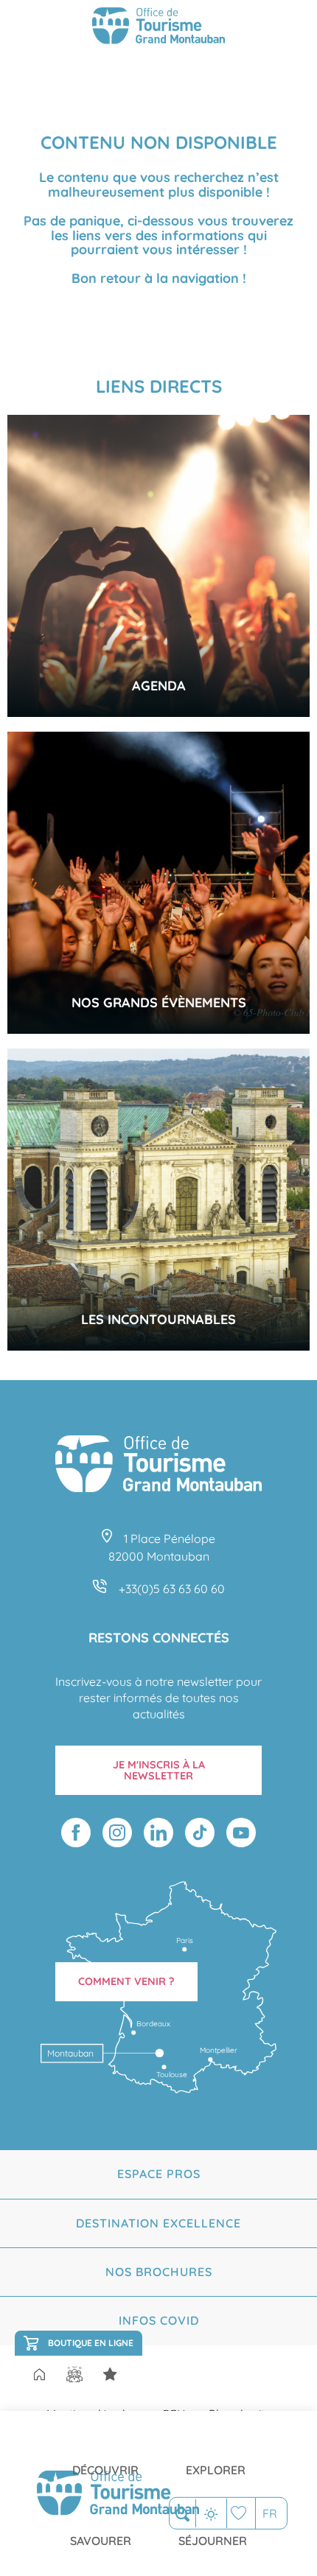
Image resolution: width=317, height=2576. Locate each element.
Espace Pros (159, 2174)
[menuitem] (105, 2458)
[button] (182, 2514)
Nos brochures (159, 2272)
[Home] (39, 2376)
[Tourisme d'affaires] (110, 2374)
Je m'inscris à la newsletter (159, 1770)
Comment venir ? (126, 1981)
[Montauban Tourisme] (158, 28)
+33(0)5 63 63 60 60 (172, 1589)
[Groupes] (74, 2374)
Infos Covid (159, 2320)
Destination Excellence (158, 2223)
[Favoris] (241, 2513)
